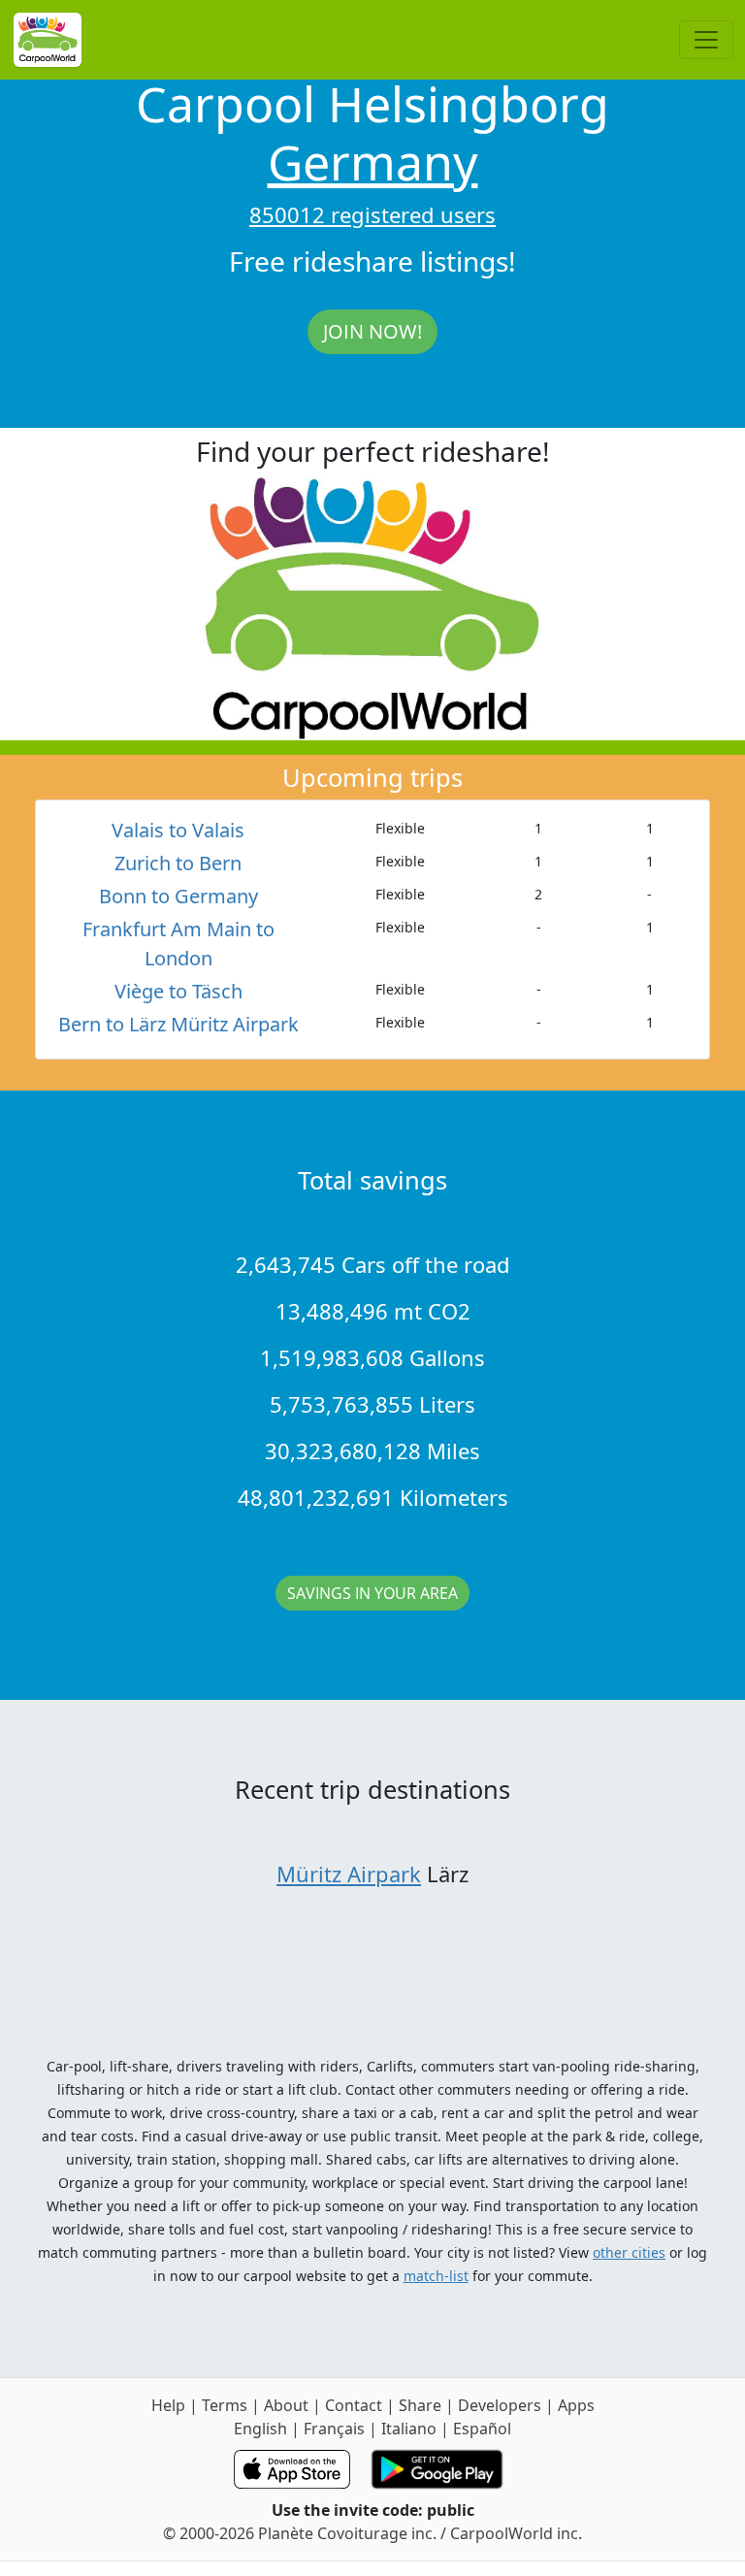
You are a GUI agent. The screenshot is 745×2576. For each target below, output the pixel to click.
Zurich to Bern (178, 863)
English (260, 2429)
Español (482, 2429)
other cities (629, 2252)
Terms (225, 2405)
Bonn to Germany (178, 896)
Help (168, 2405)
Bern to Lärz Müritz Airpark (178, 1024)
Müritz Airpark (349, 1874)
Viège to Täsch (178, 991)
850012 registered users (372, 214)
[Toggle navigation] (706, 40)
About (286, 2405)
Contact (354, 2405)
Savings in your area (372, 1593)
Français (334, 2429)
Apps (576, 2405)
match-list (436, 2276)
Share (420, 2405)
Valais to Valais (178, 830)
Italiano (409, 2429)
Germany (373, 162)
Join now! (372, 331)
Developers (500, 2405)
